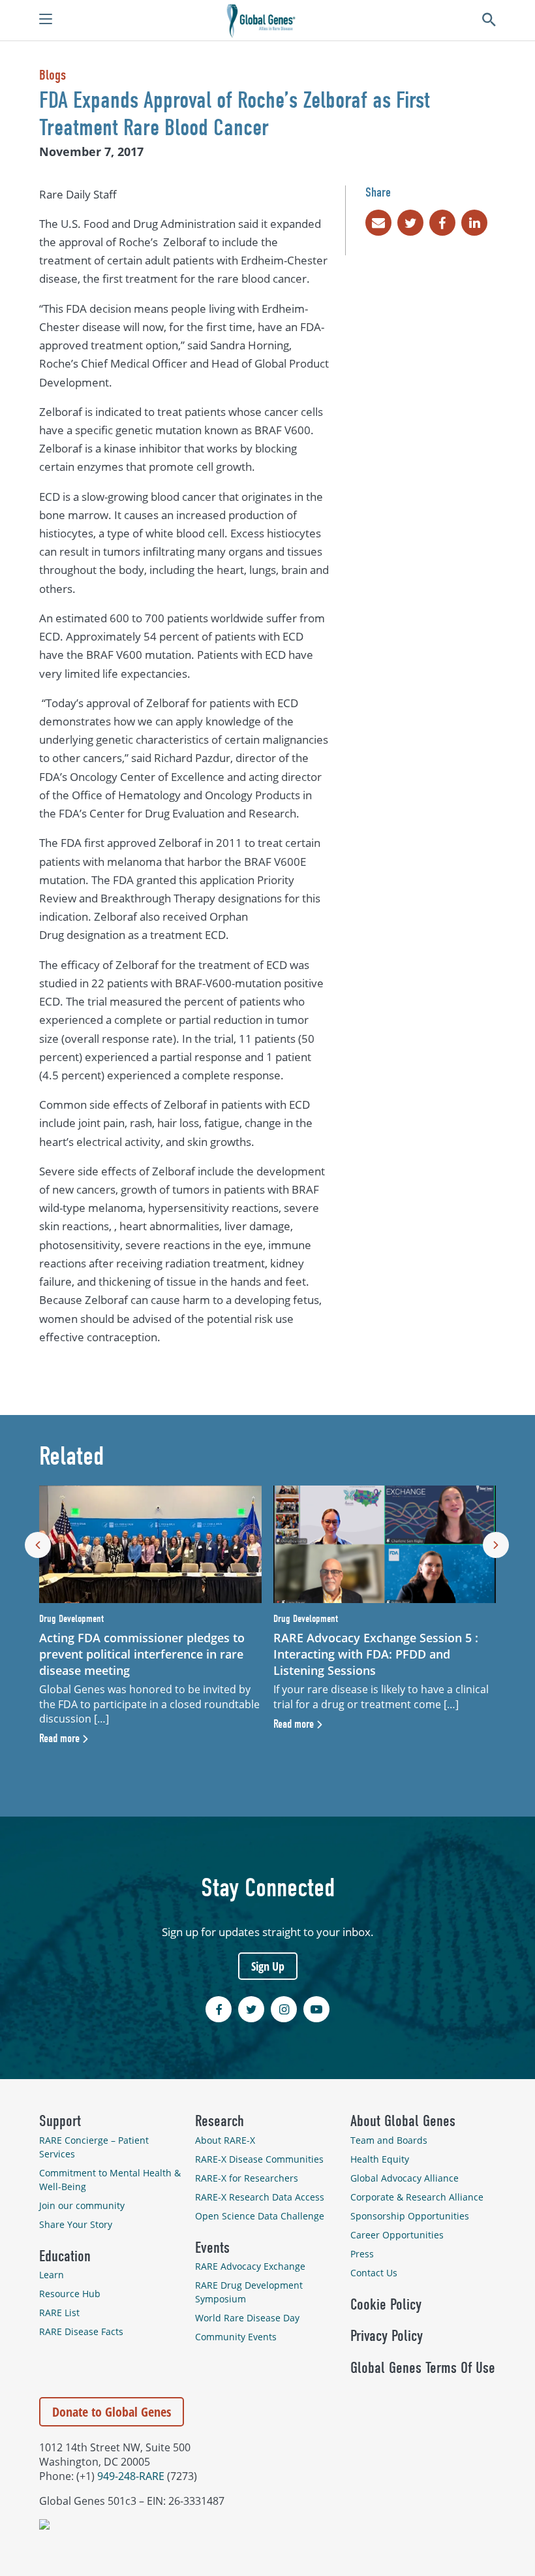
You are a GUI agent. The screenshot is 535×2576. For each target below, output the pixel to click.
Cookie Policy (386, 2304)
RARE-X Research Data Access (260, 2197)
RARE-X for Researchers (247, 2178)
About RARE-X (225, 2140)
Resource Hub (70, 2294)
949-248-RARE (131, 2476)
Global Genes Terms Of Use (423, 2368)
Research (220, 2121)
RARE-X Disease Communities (259, 2159)
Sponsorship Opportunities (410, 2216)
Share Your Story (76, 2224)
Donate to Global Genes (112, 2412)
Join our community (82, 2205)
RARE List (59, 2313)
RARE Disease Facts (81, 2331)
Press (362, 2254)
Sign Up (268, 1966)
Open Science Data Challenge (260, 2216)
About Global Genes (403, 2121)
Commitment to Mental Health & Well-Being (110, 2180)
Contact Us (374, 2273)
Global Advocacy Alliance (405, 2178)
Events (212, 2248)
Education (65, 2256)
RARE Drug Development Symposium (249, 2292)
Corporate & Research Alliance (417, 2197)
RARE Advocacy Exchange (250, 2266)
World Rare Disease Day (247, 2318)
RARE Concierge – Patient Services (94, 2147)
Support (60, 2121)
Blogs (53, 75)
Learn (52, 2275)
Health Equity (380, 2159)
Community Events (236, 2337)
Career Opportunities (397, 2235)
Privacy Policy (387, 2336)
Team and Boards (389, 2140)
